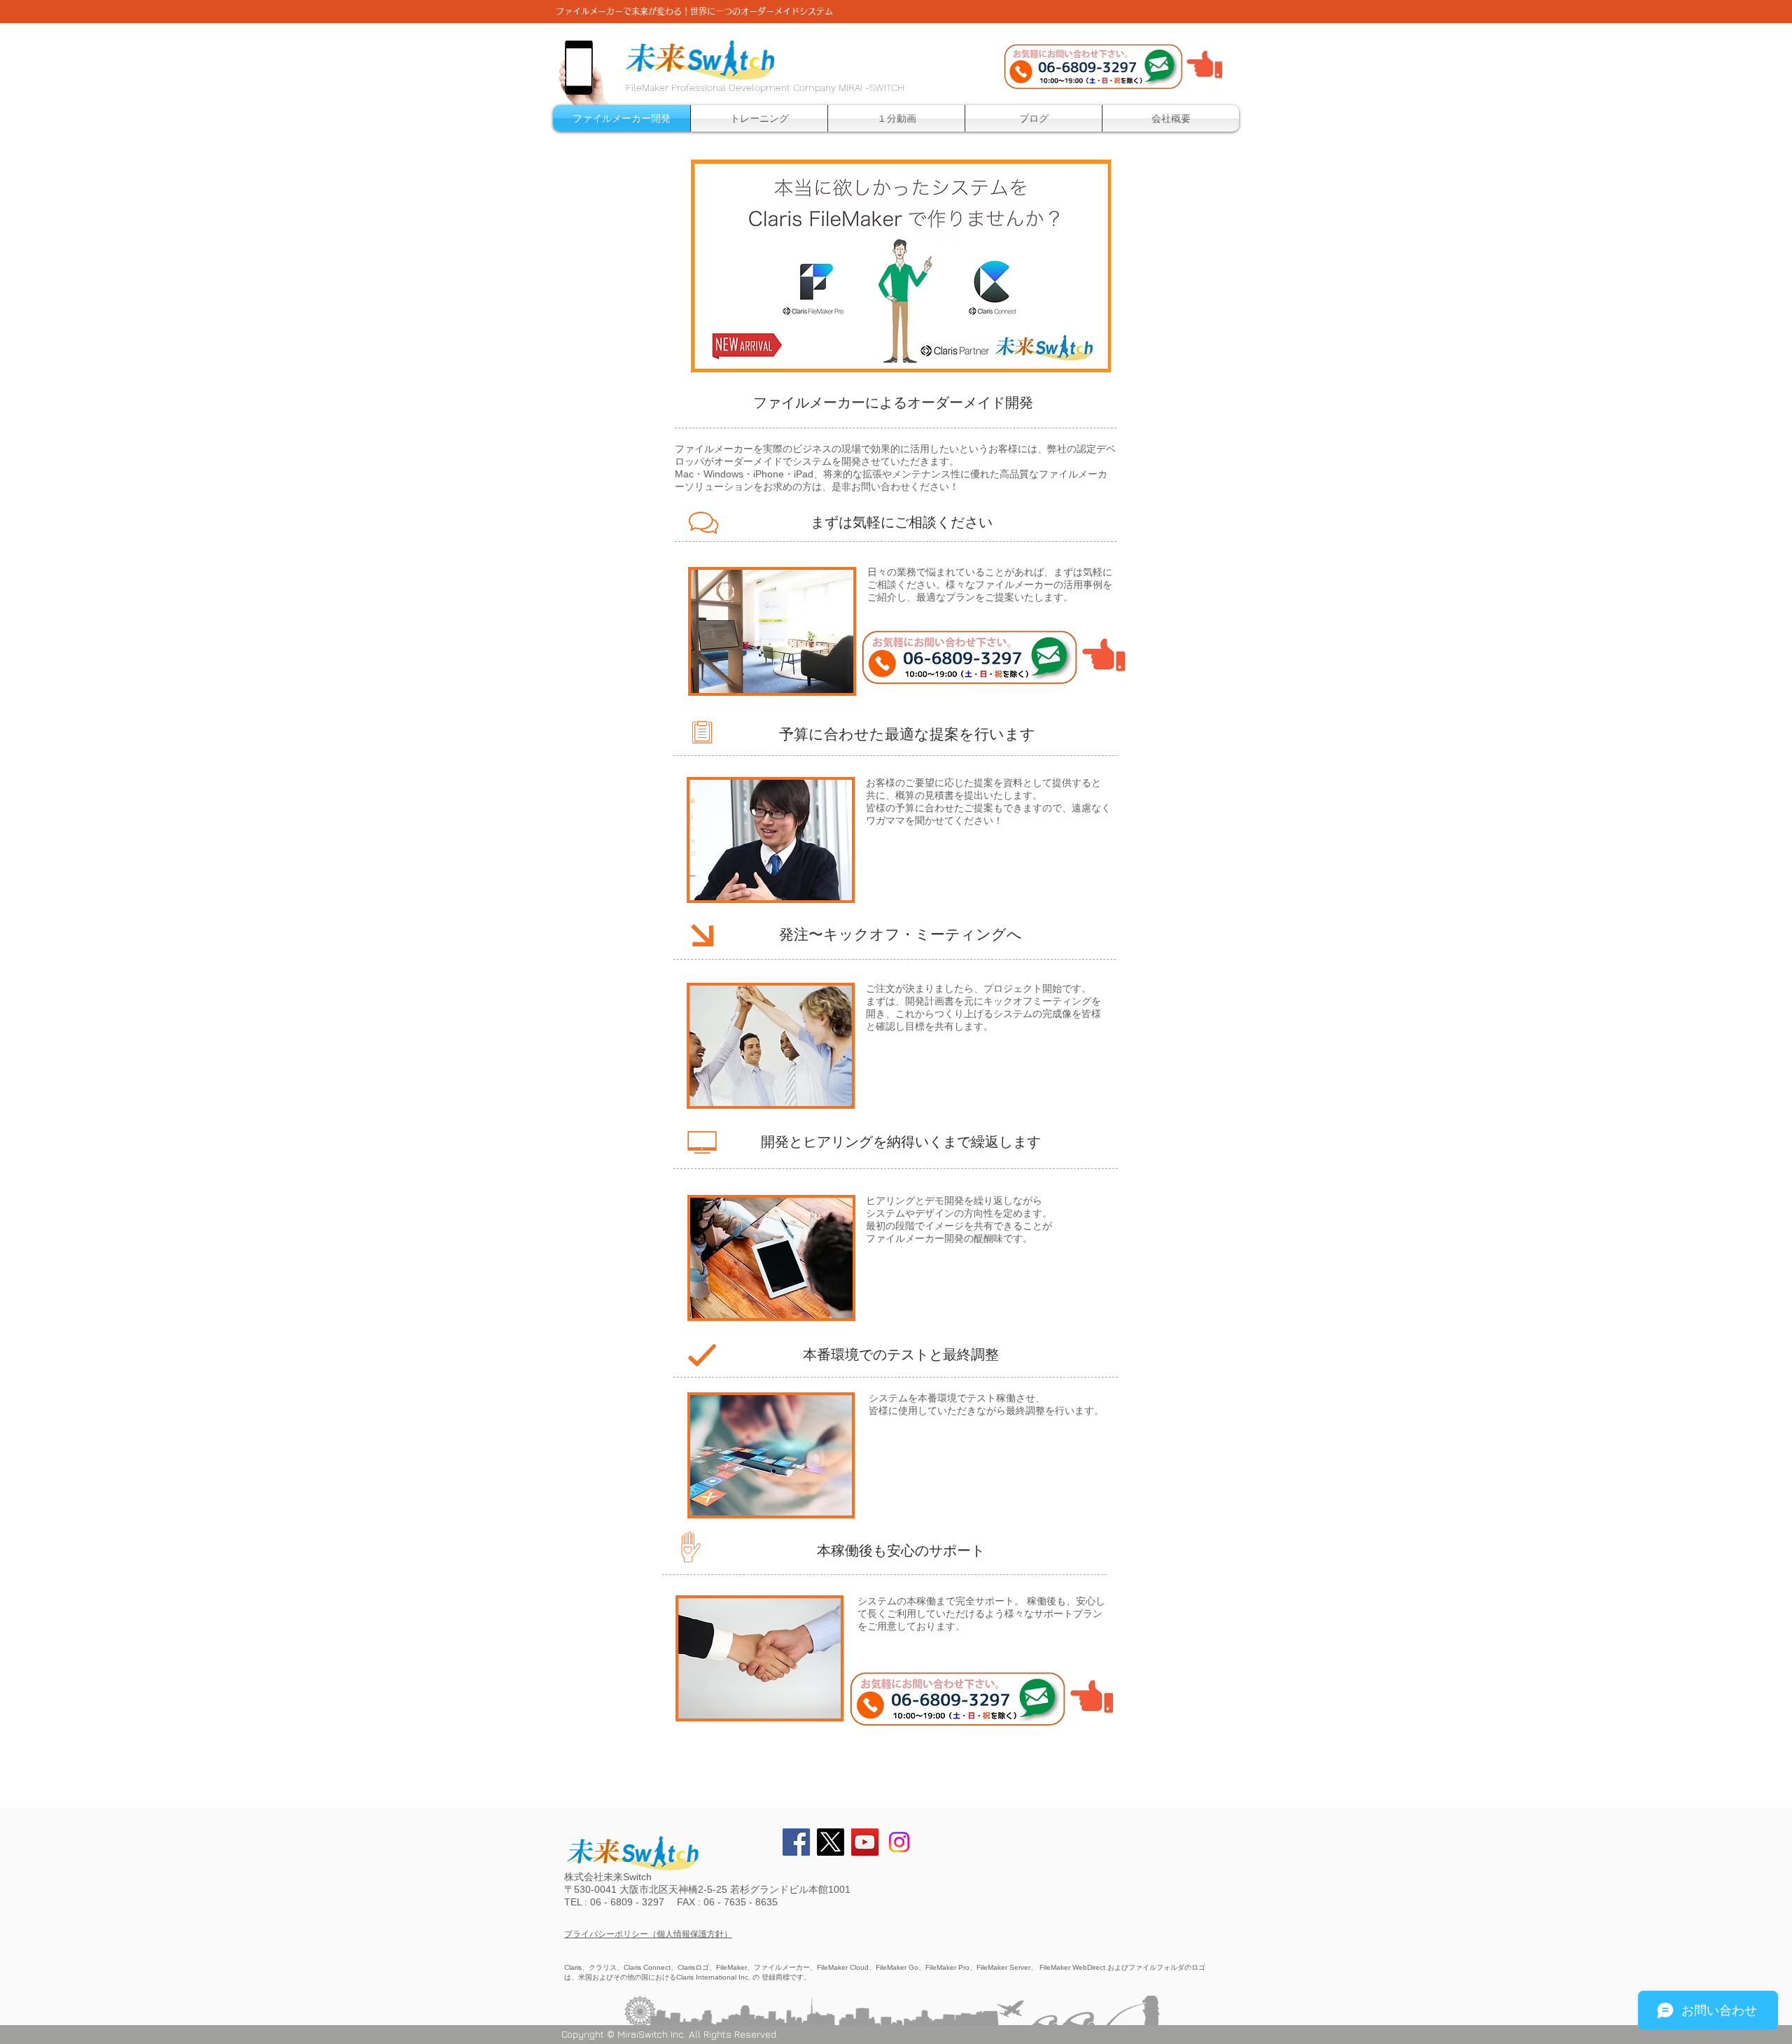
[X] (831, 1842)
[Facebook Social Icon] (796, 1842)
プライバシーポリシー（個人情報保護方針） (648, 1934)
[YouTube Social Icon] (865, 1842)
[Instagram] (899, 1842)
